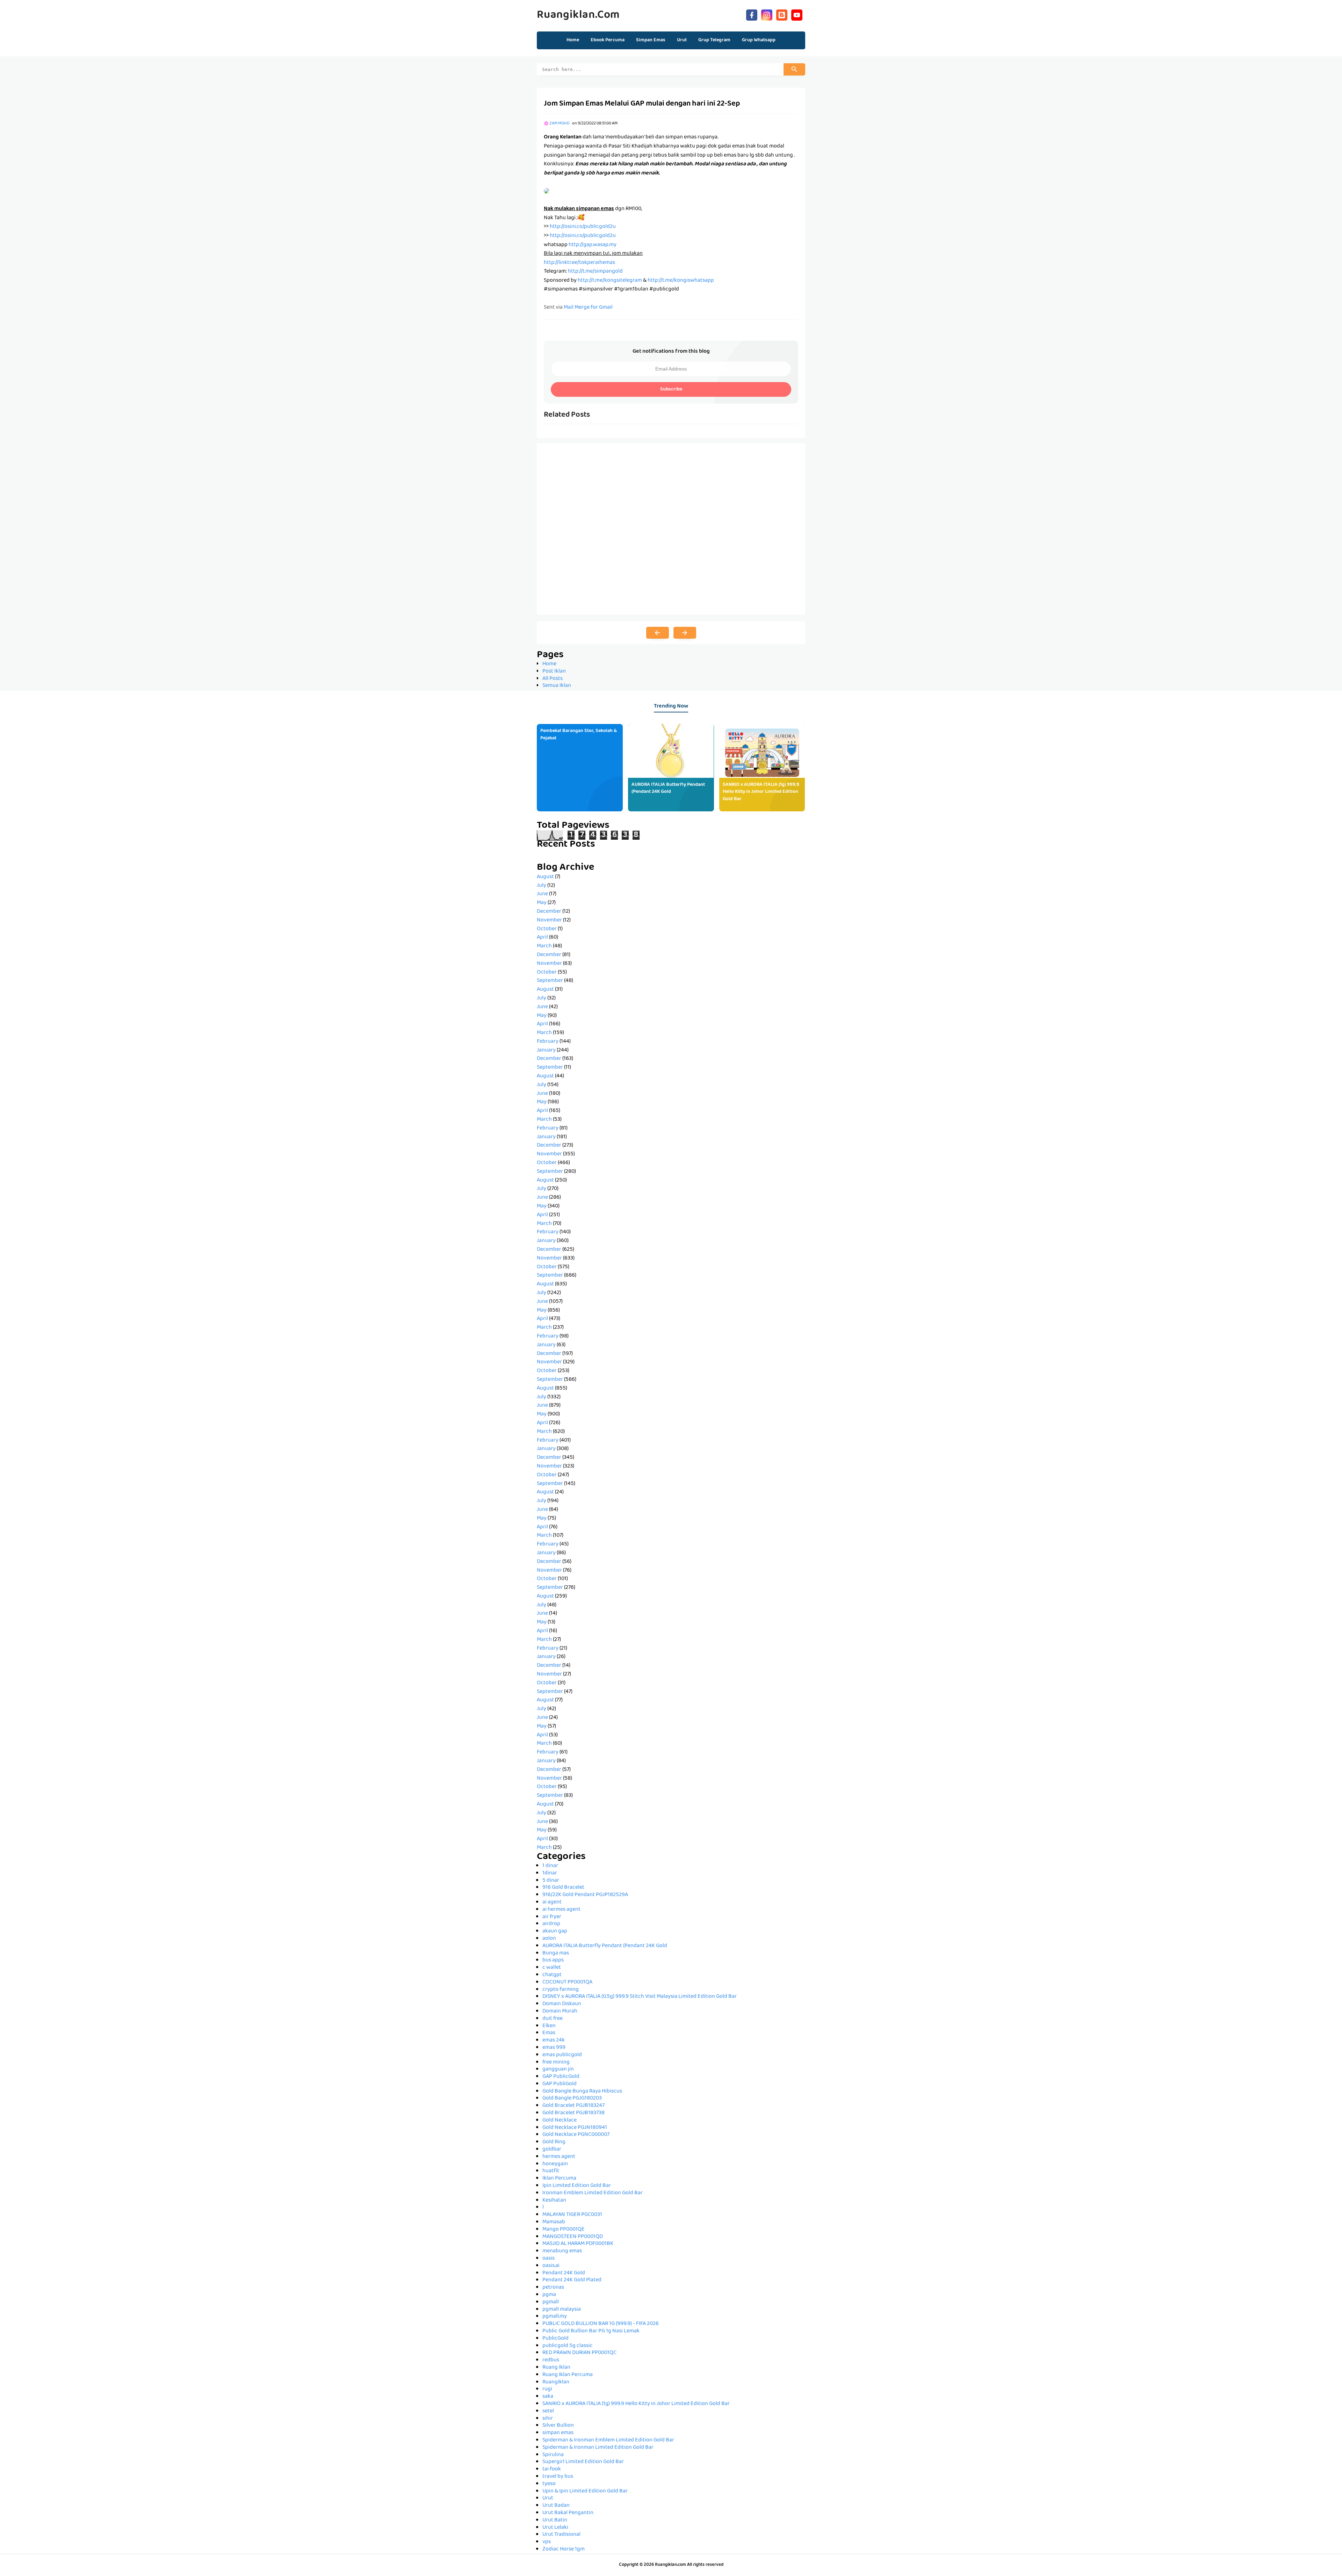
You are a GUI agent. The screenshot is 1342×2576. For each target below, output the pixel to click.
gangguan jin (558, 2069)
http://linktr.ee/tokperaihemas (579, 263)
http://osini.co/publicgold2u (583, 227)
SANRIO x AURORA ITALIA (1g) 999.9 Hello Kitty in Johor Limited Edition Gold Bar (761, 792)
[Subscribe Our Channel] (797, 14)
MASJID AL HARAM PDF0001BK (578, 2244)
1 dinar (550, 1866)
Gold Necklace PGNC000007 (576, 2135)
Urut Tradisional (561, 2535)
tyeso (549, 2484)
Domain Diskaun (562, 2004)
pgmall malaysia (562, 2310)
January (546, 1050)
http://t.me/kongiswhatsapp (681, 281)
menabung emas (562, 2251)
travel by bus (558, 2477)
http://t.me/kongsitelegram (610, 281)
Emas (549, 2033)
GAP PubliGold (560, 2084)
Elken (549, 2026)
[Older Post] (685, 633)
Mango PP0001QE (564, 2230)
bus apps (553, 1960)
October (547, 929)
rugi (547, 2389)
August (545, 877)
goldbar (552, 2150)
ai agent (552, 1902)
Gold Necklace (560, 2121)
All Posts (553, 679)
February (548, 1042)
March (544, 946)
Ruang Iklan (556, 2368)
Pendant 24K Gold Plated (572, 2280)
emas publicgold (562, 2055)
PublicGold (555, 2339)
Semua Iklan (557, 686)
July (542, 886)
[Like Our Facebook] (752, 14)
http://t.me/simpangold (595, 272)
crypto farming (561, 1990)
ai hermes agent (561, 1910)
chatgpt (552, 1975)
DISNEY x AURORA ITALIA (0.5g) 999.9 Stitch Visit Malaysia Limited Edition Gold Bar (640, 1997)
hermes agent (559, 2157)
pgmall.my (555, 2317)
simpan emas (558, 2433)
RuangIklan (556, 2382)
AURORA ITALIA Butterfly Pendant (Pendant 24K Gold (668, 788)
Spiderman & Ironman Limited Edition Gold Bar (598, 2448)
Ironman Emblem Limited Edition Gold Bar (593, 2193)
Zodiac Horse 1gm (564, 2549)
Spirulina (553, 2455)
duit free (553, 2019)
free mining (556, 2062)
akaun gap (555, 1931)
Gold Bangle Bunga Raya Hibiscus (582, 2091)
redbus (551, 2360)
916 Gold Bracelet (563, 1888)
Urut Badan (556, 2506)
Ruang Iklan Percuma (568, 2375)
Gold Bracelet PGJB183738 (573, 2113)
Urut (548, 2498)
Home (573, 40)
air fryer (552, 1917)
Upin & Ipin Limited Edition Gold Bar (585, 2491)
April (542, 938)
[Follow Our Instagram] (767, 14)
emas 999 (554, 2048)
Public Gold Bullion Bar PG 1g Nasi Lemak (591, 2331)
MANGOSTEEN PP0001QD (573, 2237)
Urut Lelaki (555, 2528)
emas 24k (554, 2040)
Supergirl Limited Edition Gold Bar (583, 2462)
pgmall (551, 2302)
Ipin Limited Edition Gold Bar (577, 2186)
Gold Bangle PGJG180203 (572, 2098)
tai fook (552, 2469)
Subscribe (671, 389)
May (542, 903)
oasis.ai (551, 2266)
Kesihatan (554, 2201)
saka (548, 2397)
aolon (549, 1939)
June (542, 894)
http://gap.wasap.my (593, 245)
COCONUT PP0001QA (567, 1982)
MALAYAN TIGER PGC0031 (572, 2215)
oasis (549, 2259)
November (549, 920)
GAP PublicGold (561, 2077)
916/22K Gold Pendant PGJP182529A (585, 1895)
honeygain (555, 2164)
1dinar (550, 1873)
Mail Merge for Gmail (588, 308)
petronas (553, 2288)
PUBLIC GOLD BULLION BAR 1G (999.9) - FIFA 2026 (601, 2324)
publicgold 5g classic (568, 2346)
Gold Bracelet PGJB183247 (573, 2106)
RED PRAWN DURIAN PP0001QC (579, 2353)
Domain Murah (560, 2011)
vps (547, 2542)
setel (548, 2411)
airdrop (551, 1924)
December (549, 912)
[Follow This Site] (782, 14)
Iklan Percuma (559, 2179)
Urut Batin (555, 2520)
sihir (548, 2419)
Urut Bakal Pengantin (568, 2513)
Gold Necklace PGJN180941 (575, 2128)
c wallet (552, 1968)
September (550, 981)
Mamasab (554, 2222)
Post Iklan (554, 672)
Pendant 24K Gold (564, 2273)
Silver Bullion (558, 2426)
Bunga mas (556, 1953)
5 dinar (551, 1881)
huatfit (551, 2171)
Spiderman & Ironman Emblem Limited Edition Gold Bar (608, 2440)
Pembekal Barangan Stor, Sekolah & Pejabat (579, 735)
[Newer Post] (658, 633)
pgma (549, 2295)
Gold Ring (554, 2142)
